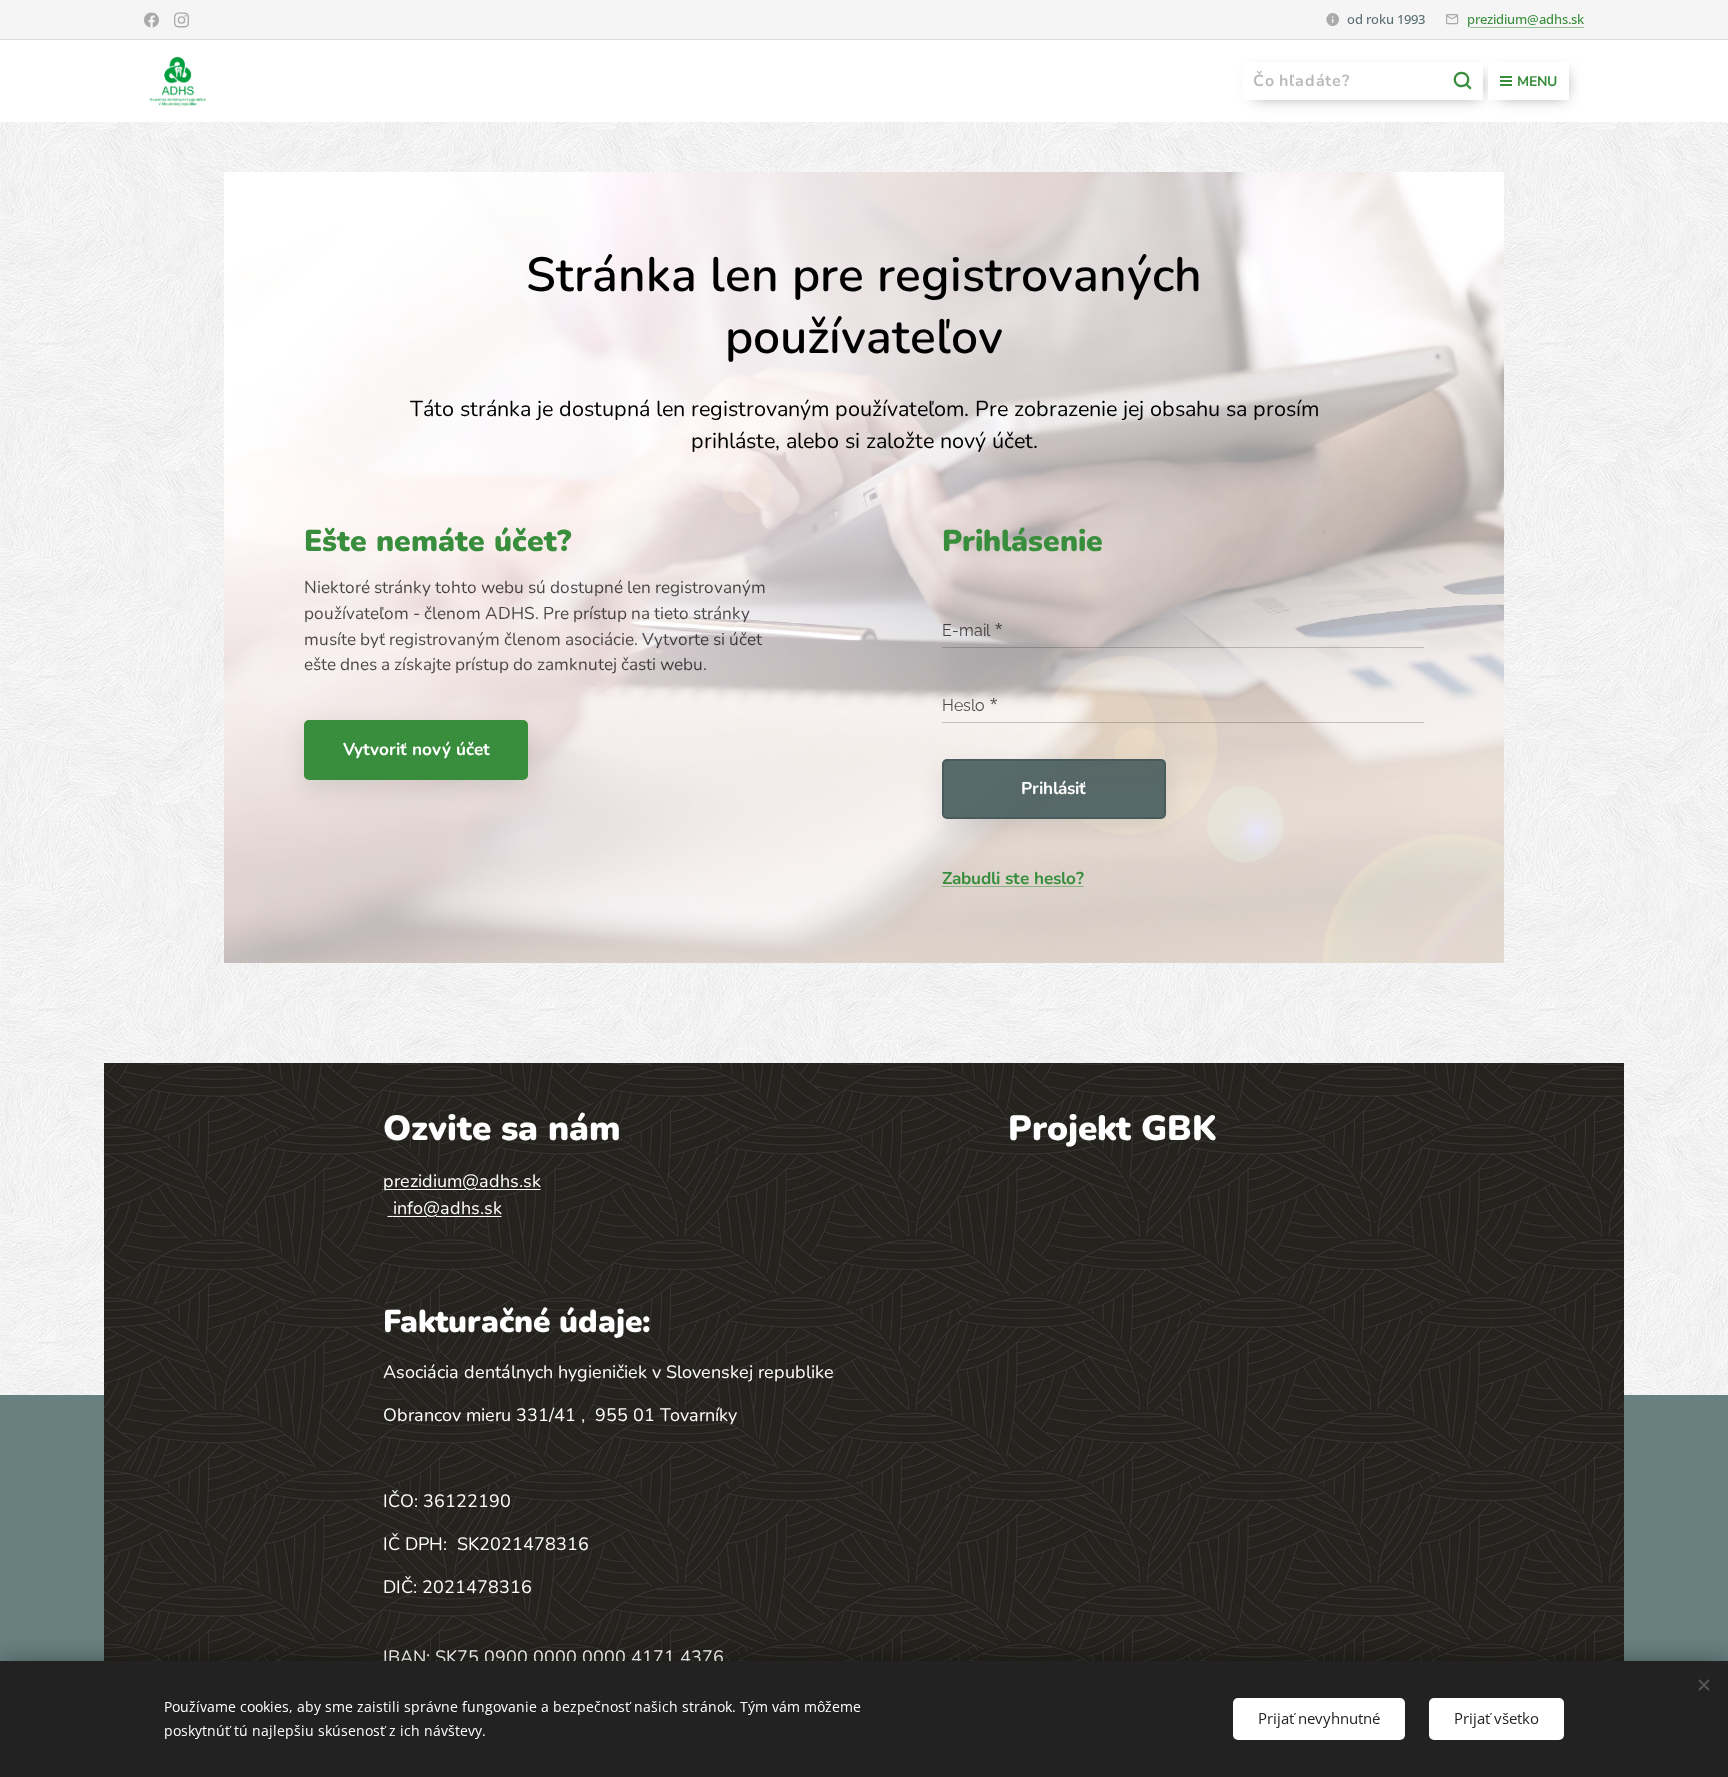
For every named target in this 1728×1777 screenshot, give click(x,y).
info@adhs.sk (447, 1208)
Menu (1537, 81)
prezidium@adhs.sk (1525, 19)
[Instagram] (181, 20)
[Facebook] (151, 20)
